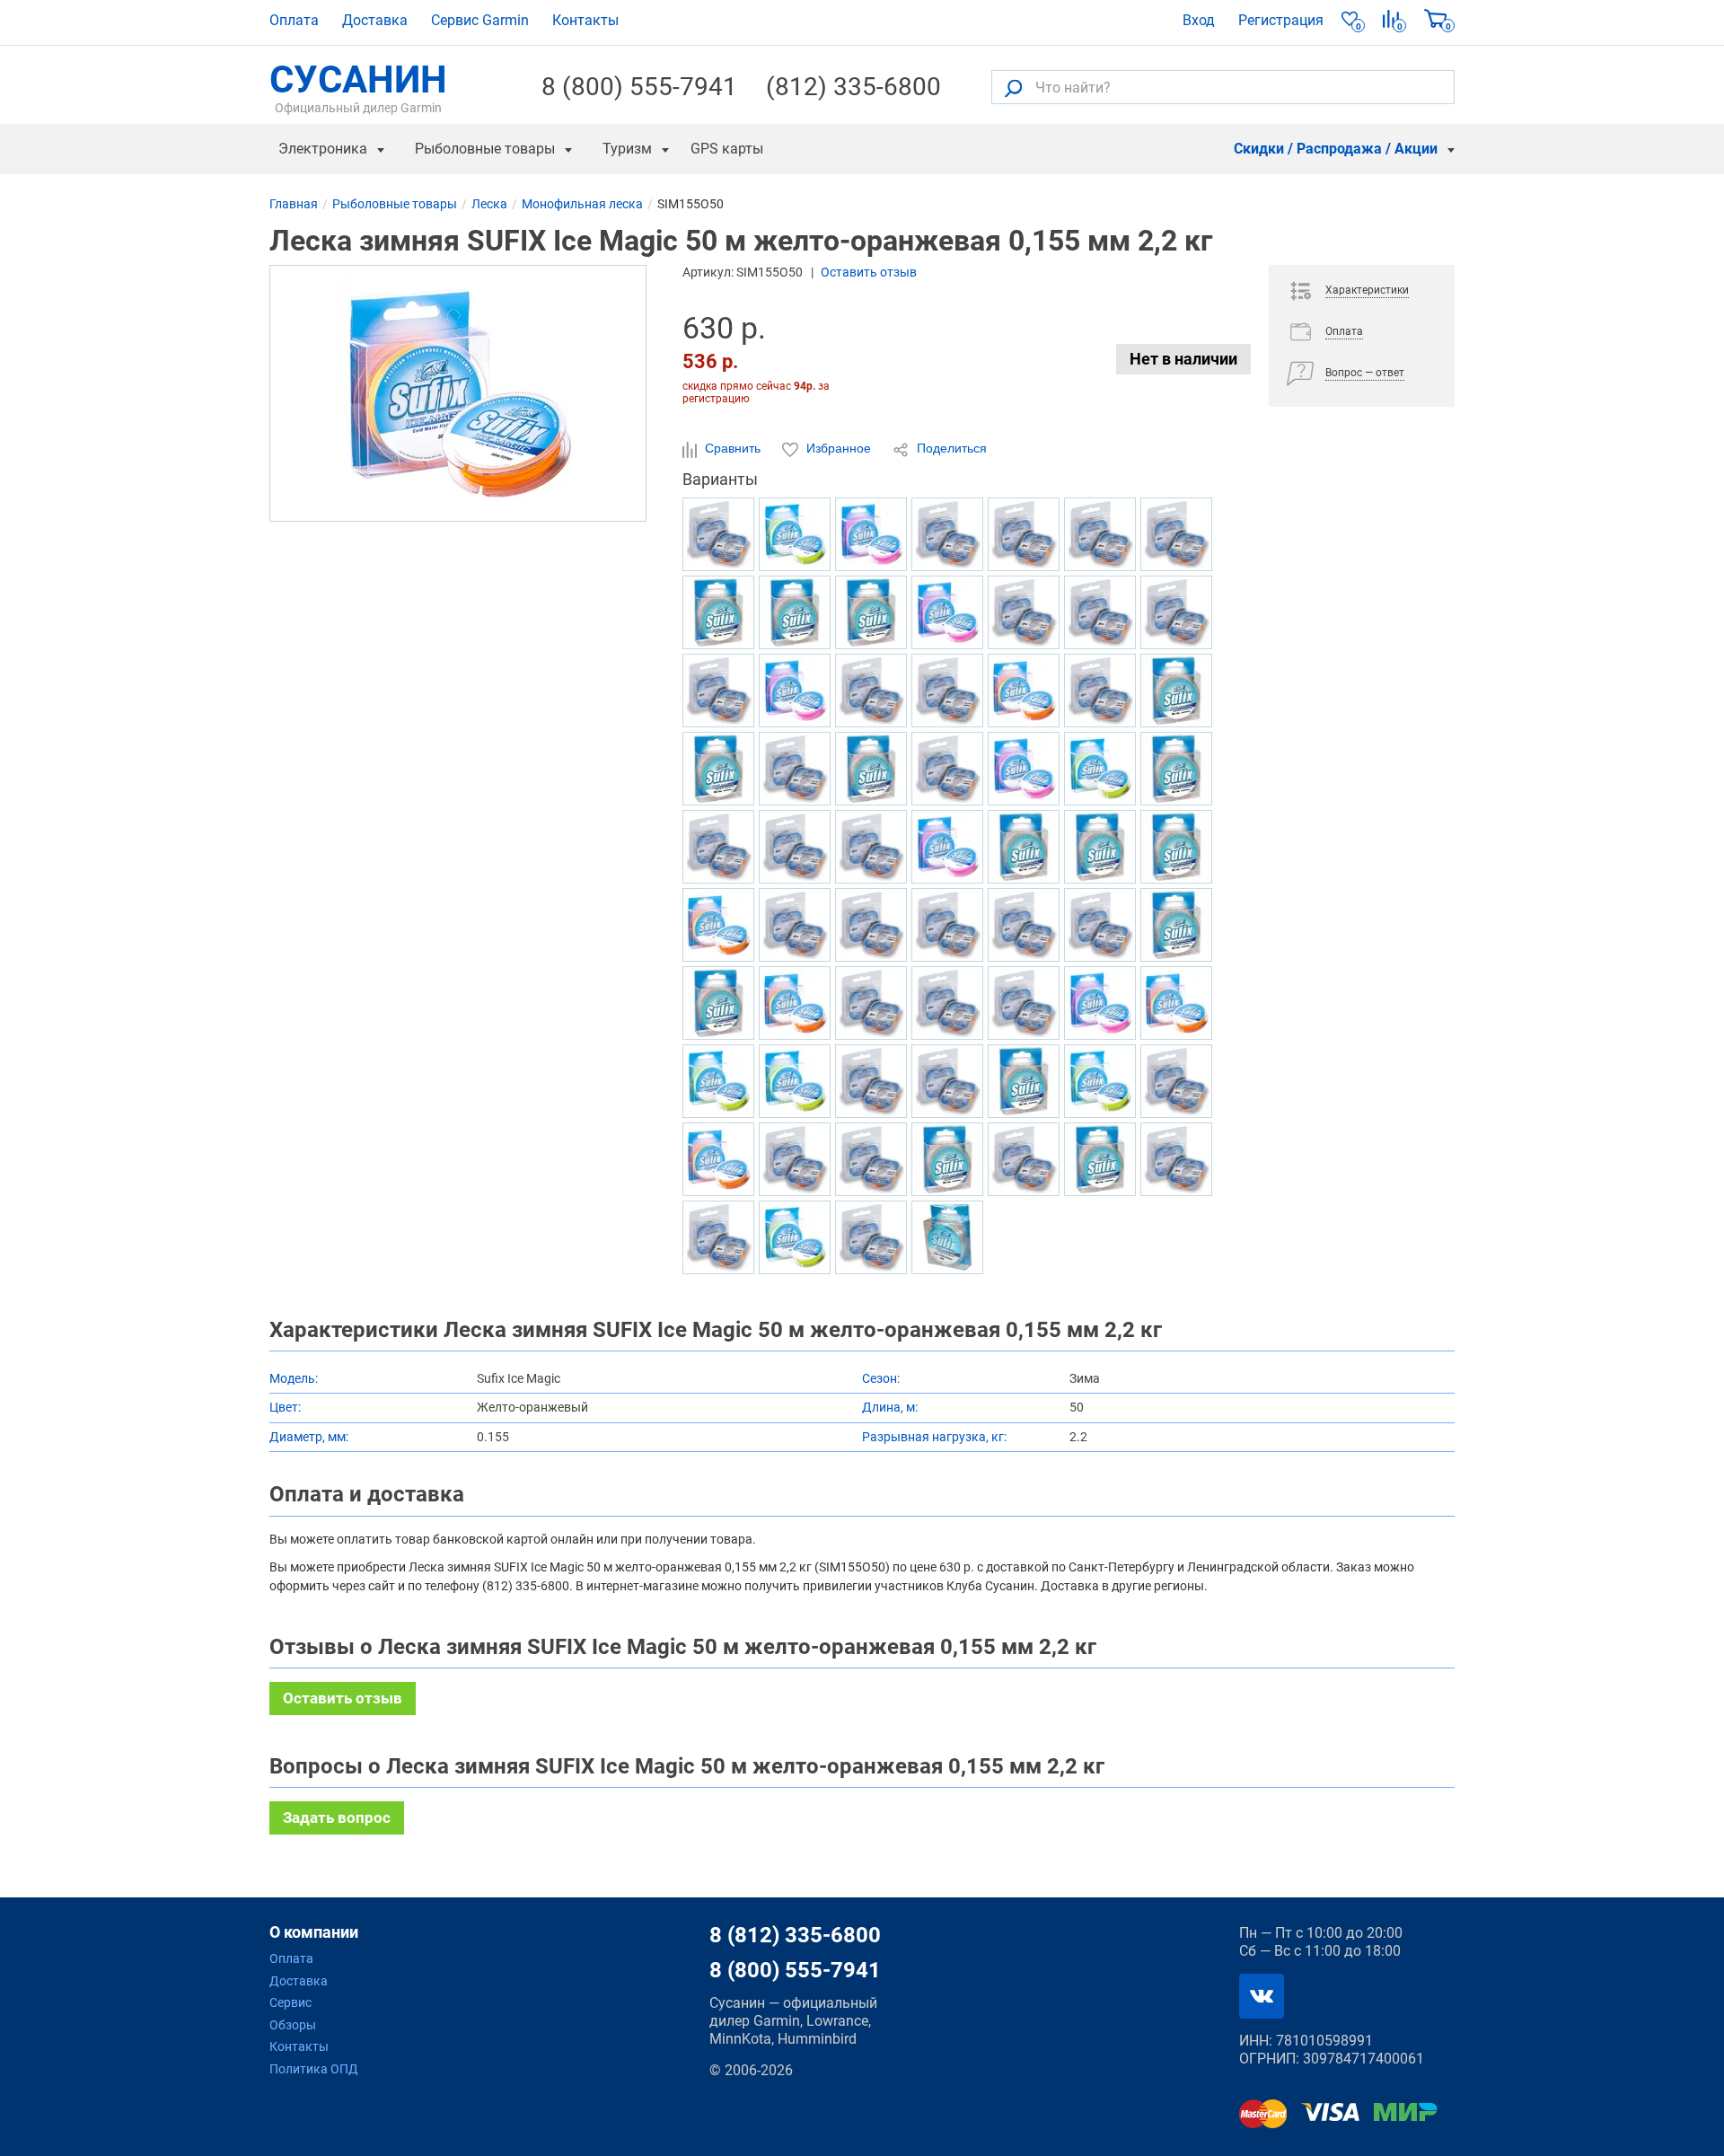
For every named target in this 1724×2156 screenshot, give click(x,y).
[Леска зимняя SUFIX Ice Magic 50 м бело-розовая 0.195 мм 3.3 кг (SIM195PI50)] (795, 691)
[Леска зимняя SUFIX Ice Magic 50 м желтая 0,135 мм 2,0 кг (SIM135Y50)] (795, 1081)
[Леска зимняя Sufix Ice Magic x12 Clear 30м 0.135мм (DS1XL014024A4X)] (795, 1159)
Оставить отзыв (869, 272)
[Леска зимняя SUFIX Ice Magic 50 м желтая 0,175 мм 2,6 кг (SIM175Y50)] (1100, 769)
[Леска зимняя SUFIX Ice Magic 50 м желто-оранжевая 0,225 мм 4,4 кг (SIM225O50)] (718, 1159)
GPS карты (727, 149)
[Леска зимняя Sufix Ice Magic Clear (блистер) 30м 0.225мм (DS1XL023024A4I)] (718, 534)
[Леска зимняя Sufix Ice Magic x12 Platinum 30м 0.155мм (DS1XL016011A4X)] (947, 534)
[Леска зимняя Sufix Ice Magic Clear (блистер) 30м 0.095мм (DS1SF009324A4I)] (718, 1237)
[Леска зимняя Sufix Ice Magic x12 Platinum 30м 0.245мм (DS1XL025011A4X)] (1024, 925)
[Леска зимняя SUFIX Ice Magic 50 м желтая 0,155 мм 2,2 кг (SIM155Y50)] (795, 1237)
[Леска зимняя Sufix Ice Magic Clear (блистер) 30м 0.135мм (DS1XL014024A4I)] (1176, 534)
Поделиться (950, 448)
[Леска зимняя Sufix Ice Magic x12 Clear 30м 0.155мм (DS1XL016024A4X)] (871, 925)
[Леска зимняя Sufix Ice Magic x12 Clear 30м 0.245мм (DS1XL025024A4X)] (871, 1003)
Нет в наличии (1183, 359)
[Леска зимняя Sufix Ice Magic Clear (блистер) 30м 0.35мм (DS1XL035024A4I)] (947, 1081)
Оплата (294, 20)
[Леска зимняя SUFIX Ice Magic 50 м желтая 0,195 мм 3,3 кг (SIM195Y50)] (718, 1081)
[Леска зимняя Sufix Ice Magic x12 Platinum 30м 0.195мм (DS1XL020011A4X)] (947, 1003)
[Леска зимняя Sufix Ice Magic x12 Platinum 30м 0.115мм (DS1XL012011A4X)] (1100, 691)
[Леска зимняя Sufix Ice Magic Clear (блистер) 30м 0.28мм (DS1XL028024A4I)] (871, 1237)
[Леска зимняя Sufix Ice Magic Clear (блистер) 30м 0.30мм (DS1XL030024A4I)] (795, 769)
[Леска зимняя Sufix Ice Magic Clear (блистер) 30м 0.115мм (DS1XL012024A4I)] (1176, 1081)
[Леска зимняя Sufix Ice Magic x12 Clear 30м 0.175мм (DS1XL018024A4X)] (718, 691)
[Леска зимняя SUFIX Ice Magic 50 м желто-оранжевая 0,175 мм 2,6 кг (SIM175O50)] (718, 925)
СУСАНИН (358, 87)
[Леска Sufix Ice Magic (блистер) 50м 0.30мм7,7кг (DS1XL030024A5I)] (947, 1237)
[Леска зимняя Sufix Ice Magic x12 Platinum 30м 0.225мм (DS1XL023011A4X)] (947, 925)
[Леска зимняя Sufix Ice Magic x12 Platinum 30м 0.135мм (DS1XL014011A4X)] (1100, 925)
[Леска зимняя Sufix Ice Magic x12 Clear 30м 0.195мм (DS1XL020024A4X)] (795, 847)
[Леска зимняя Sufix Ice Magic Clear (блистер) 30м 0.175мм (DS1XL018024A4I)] (871, 847)
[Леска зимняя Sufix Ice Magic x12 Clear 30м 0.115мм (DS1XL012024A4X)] (947, 691)
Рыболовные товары (485, 149)
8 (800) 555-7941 (639, 87)
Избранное (839, 448)
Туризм (627, 149)
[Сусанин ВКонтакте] (1262, 1996)
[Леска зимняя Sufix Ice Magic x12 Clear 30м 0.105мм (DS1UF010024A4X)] (1024, 534)
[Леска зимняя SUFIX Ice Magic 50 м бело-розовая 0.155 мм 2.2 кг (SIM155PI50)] (871, 534)
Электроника (323, 149)
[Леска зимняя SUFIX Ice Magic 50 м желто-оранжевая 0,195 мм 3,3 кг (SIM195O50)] (1024, 691)
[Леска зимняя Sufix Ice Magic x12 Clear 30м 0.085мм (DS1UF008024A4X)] (795, 925)
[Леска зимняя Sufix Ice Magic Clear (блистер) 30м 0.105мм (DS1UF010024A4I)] (1024, 1003)
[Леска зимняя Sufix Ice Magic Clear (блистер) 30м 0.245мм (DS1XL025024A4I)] (1024, 1159)
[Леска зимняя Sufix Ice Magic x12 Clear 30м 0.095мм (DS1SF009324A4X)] (947, 769)
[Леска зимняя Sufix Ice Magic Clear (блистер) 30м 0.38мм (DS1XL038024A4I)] (1176, 612)
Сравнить (733, 448)
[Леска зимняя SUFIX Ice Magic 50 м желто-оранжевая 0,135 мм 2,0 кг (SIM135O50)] (1176, 1003)
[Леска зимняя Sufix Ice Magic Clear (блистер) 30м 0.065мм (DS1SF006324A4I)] (1176, 1159)
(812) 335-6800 (853, 87)
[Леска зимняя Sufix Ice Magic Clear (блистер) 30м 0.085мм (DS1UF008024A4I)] (1100, 534)
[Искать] (1013, 88)
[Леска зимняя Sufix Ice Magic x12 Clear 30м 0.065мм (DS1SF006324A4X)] (718, 847)
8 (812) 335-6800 (795, 1935)
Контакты (585, 20)
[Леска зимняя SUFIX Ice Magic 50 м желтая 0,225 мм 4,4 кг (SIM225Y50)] (795, 534)
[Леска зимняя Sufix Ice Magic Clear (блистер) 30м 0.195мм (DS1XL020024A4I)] (1100, 612)
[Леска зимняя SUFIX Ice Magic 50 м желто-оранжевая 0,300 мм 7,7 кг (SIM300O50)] (795, 1003)
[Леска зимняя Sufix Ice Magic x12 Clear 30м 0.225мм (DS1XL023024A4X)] (871, 1081)
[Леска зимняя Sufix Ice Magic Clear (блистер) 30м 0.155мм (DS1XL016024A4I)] (871, 691)
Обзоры (293, 2025)
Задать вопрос (337, 1817)
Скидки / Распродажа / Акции (1336, 149)
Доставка (375, 20)
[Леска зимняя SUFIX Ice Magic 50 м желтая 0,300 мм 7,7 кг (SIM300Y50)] (1100, 1081)
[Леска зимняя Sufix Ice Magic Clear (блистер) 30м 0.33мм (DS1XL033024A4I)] (1024, 612)
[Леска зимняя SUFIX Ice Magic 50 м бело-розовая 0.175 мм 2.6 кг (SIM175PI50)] (947, 847)
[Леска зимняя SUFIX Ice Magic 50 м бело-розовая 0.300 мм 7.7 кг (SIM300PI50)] (1100, 1003)
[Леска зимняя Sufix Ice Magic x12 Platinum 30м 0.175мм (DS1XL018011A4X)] (871, 1159)
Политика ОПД (314, 2069)
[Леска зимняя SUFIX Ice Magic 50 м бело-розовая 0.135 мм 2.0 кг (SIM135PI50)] (947, 612)
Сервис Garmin (480, 20)
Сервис (290, 2002)
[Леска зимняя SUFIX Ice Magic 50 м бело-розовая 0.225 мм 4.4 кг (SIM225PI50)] (1024, 769)
